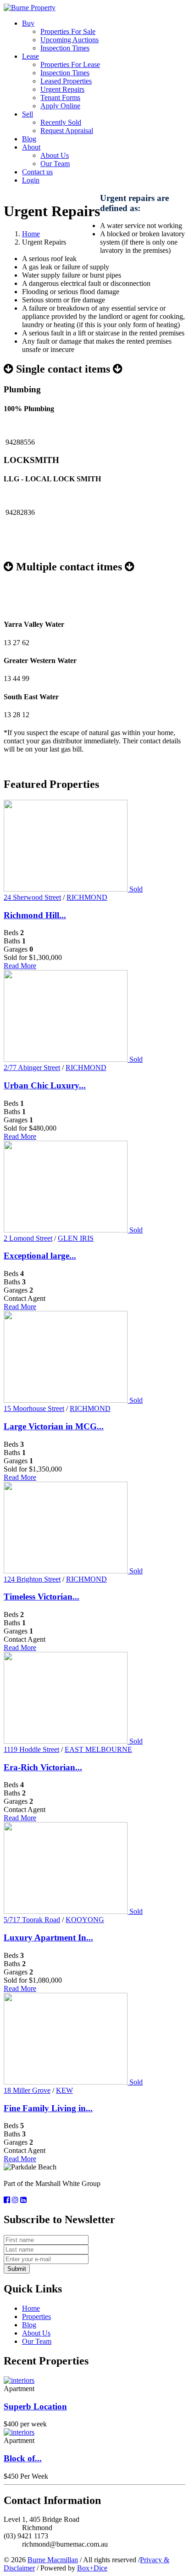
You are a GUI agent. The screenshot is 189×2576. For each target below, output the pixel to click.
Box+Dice (92, 2568)
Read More (20, 966)
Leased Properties (66, 81)
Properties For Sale (68, 31)
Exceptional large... (40, 1256)
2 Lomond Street (28, 1238)
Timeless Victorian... (42, 1597)
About (31, 147)
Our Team (55, 164)
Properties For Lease (70, 64)
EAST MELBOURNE (98, 1749)
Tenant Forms (60, 98)
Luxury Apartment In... (48, 1938)
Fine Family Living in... (48, 2108)
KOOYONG (85, 1920)
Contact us (37, 172)
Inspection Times (65, 48)
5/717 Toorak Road (32, 1920)
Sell (28, 114)
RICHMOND (87, 897)
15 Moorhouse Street (34, 1408)
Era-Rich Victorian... (43, 1767)
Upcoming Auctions (69, 40)
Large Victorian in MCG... (54, 1426)
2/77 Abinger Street (32, 1068)
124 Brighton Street (32, 1579)
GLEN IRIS (76, 1238)
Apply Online (60, 106)
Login (31, 180)
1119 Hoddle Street (31, 1749)
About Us (55, 155)
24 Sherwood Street (32, 897)
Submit (17, 2269)
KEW (64, 2090)
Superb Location (35, 2406)
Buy (28, 23)
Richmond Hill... (35, 915)
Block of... (23, 2458)
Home (31, 234)
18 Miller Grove (27, 2090)
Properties (36, 2317)
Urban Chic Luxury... (45, 1085)
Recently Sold (61, 122)
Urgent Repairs (62, 89)
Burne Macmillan (53, 2560)
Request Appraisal (67, 131)
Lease (31, 56)
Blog (29, 139)
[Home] (30, 8)
